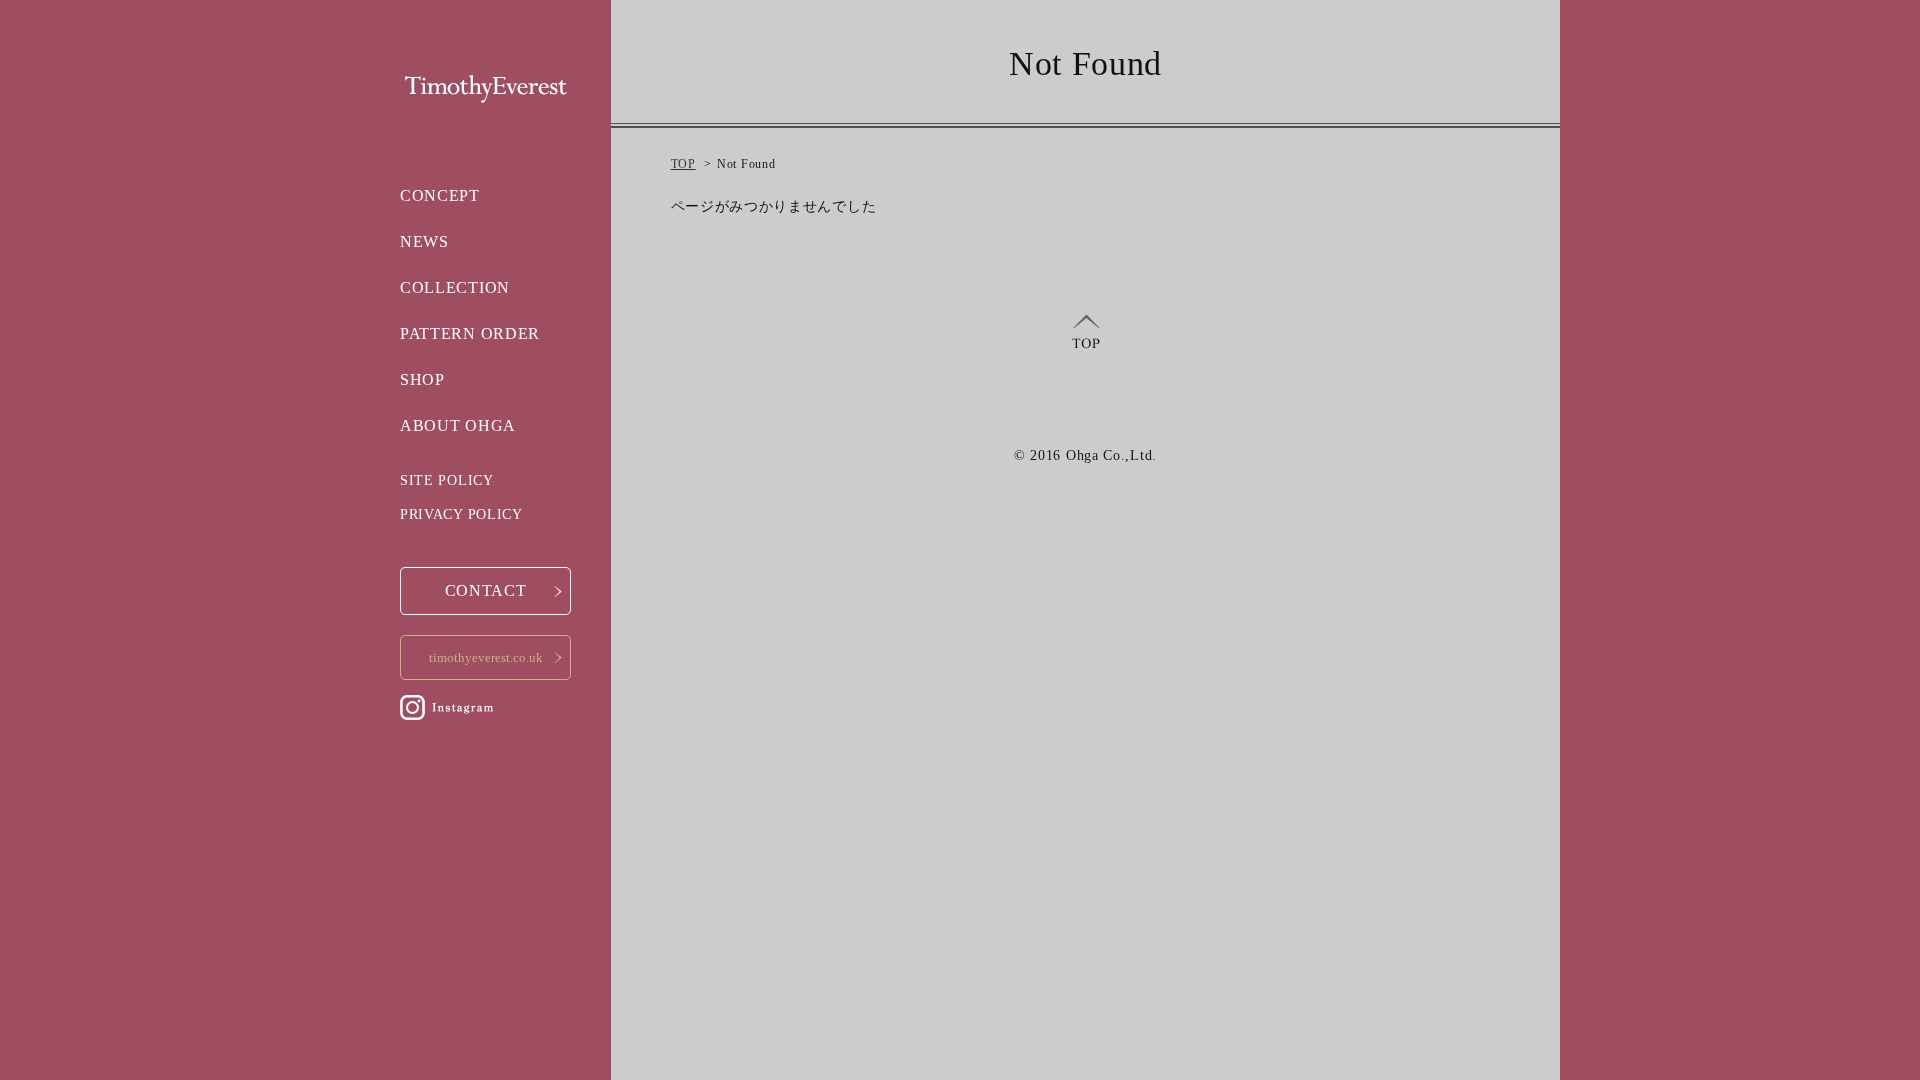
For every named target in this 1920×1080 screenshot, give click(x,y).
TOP (683, 164)
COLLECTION (455, 287)
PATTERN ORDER (470, 333)
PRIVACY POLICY (461, 514)
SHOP (422, 379)
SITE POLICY (447, 480)
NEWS (424, 241)
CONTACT (486, 590)
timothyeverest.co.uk (486, 657)
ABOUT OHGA (458, 425)
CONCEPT (440, 195)
